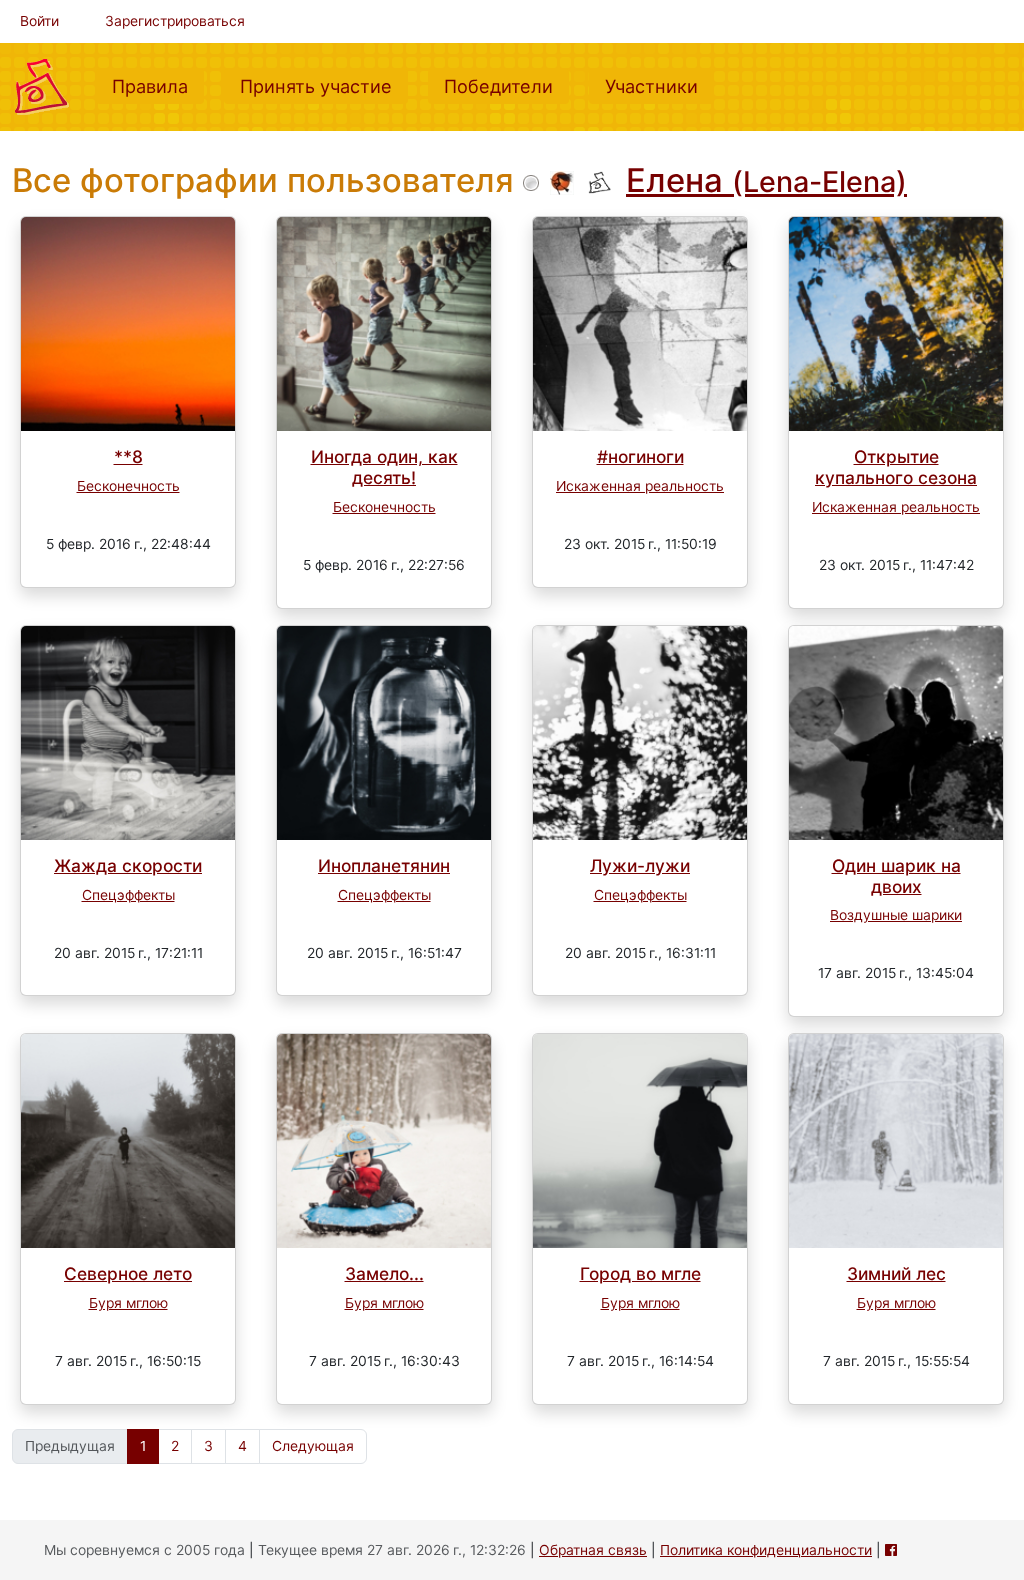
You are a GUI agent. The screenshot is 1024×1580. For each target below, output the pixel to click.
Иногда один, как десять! (384, 467)
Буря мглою (128, 1303)
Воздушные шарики (896, 915)
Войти (39, 21)
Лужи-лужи (640, 865)
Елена (766, 180)
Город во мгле (640, 1273)
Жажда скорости (128, 865)
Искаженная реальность (640, 486)
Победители (506, 85)
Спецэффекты (128, 895)
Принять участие (324, 85)
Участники (659, 85)
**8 (128, 456)
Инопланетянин (384, 865)
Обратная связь (593, 1550)
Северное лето (128, 1273)
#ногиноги (640, 456)
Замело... (384, 1273)
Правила (158, 85)
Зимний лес (896, 1273)
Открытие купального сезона (896, 467)
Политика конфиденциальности (766, 1550)
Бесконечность (128, 486)
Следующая (313, 1446)
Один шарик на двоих (896, 876)
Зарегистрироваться (175, 21)
